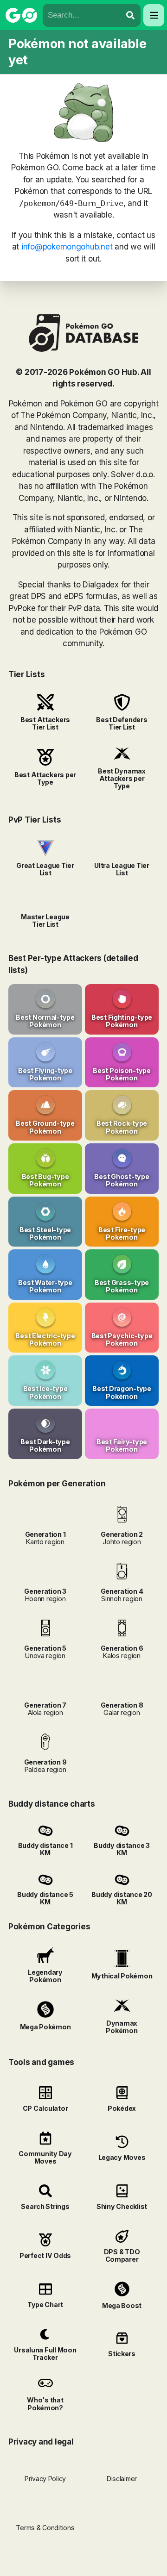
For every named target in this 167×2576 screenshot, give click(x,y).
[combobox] (82, 15)
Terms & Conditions (45, 2528)
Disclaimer (122, 2479)
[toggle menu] (130, 15)
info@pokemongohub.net (67, 247)
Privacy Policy (45, 2479)
